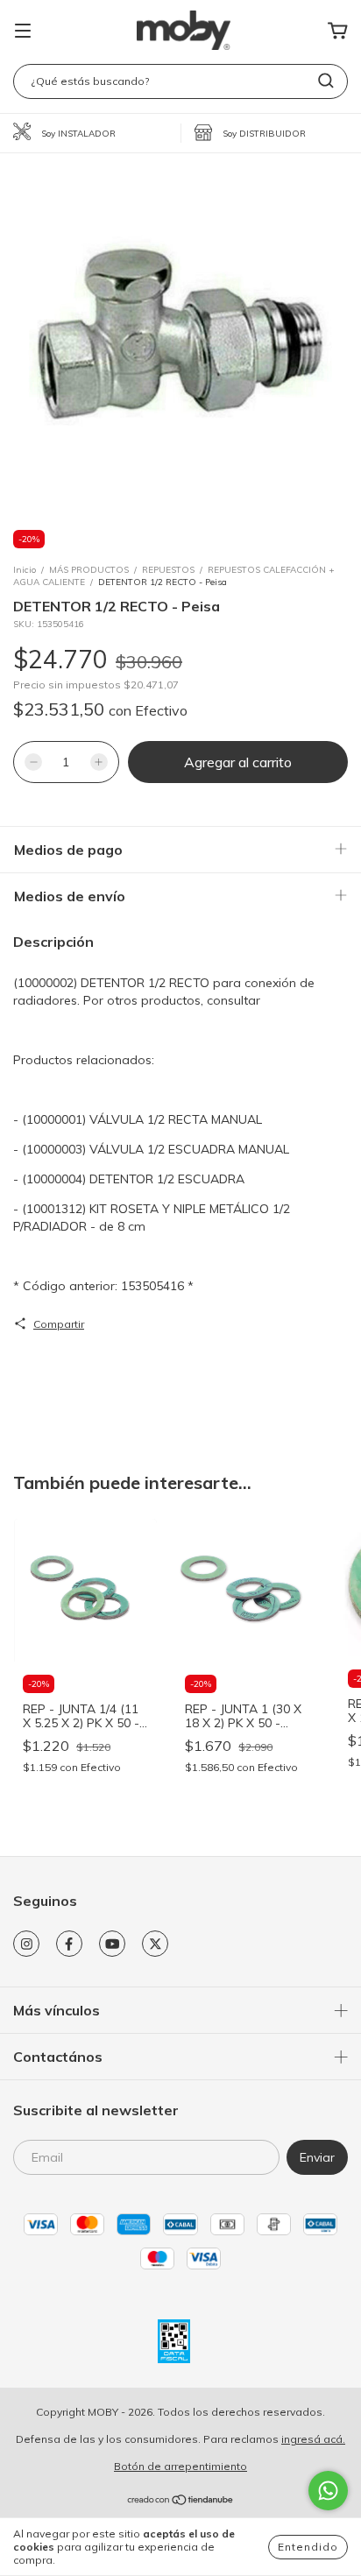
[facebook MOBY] (69, 1944)
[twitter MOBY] (155, 1944)
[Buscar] (326, 81)
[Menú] (23, 32)
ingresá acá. (313, 2439)
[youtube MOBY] (112, 1944)
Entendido (308, 2547)
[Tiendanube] (181, 2502)
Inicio (25, 570)
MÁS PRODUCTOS (89, 570)
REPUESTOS (168, 570)
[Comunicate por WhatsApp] (328, 2491)
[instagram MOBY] (26, 1944)
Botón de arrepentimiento (180, 2466)
